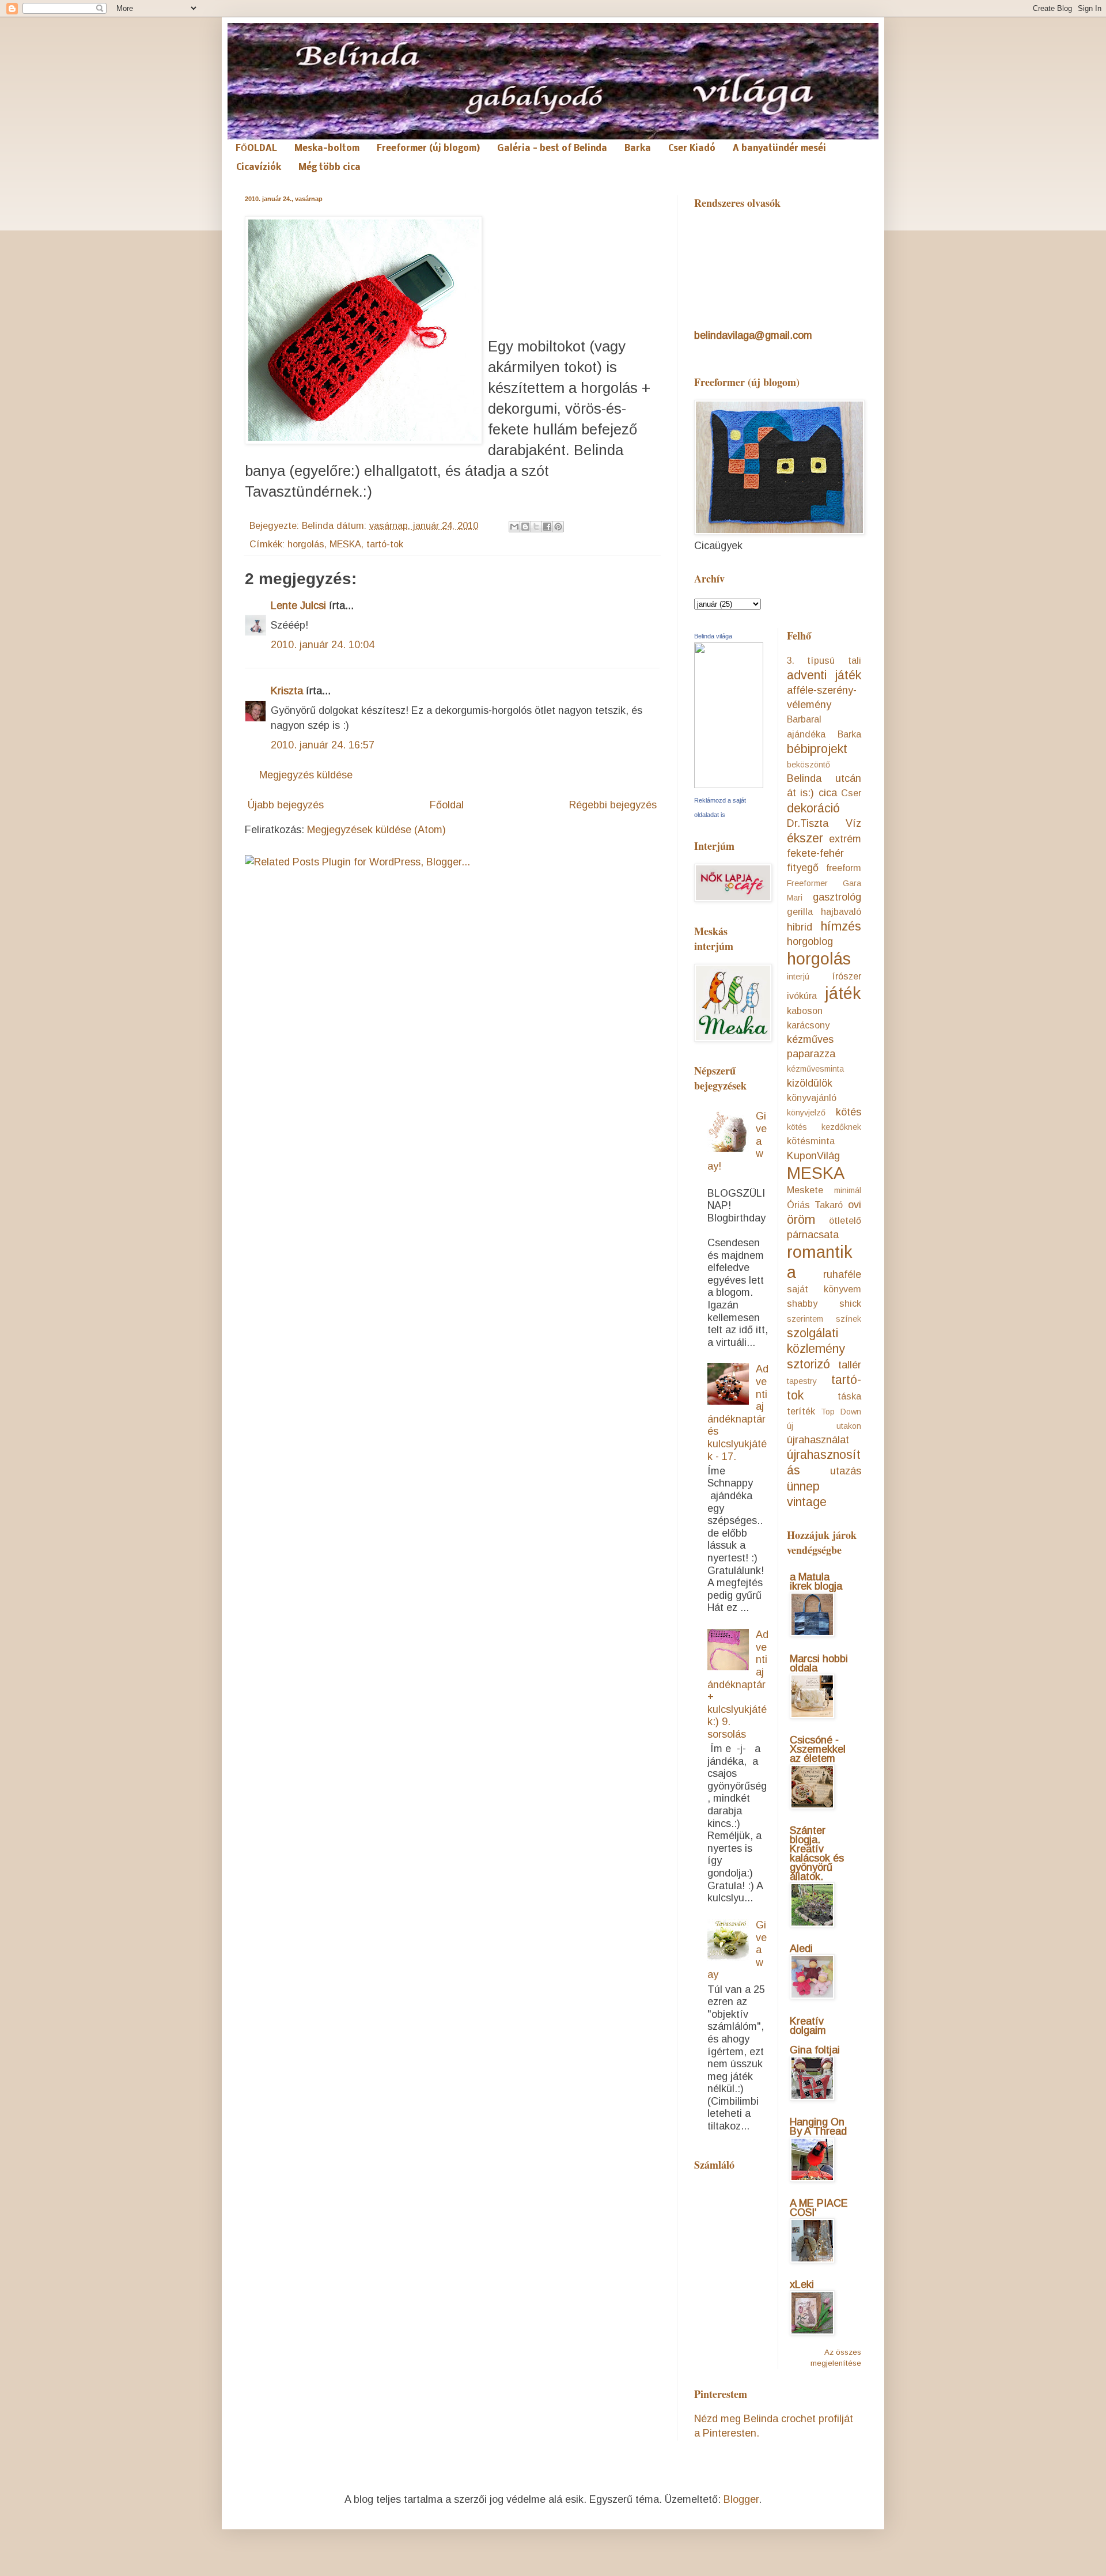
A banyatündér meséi (779, 149)
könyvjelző (806, 1113)
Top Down (841, 1412)
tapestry (802, 1381)
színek (849, 1319)
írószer (846, 976)
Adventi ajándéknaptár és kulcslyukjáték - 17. (738, 1412)
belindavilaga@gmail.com (753, 335)
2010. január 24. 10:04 (323, 645)
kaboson (805, 1011)
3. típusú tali (824, 660)
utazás (846, 1471)
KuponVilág (813, 1156)
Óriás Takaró (815, 1205)
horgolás (306, 544)
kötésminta (811, 1141)
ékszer (805, 838)
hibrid (800, 927)
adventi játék (824, 675)
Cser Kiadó (692, 149)
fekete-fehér (815, 853)
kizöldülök (810, 1083)
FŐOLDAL (256, 149)
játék (843, 993)
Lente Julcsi (298, 606)
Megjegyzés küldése (306, 775)
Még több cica (329, 168)
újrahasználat (818, 1440)
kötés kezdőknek (824, 1127)
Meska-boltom (327, 149)
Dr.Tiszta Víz (824, 823)
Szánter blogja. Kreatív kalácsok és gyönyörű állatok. (817, 1853)
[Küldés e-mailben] (514, 527)
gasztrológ (837, 897)
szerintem (805, 1319)
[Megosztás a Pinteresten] (558, 527)
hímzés (841, 926)
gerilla (800, 911)
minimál (848, 1190)
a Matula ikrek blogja (816, 1582)
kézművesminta (815, 1069)
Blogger (741, 2499)
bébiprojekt (817, 749)
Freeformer (807, 883)
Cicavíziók (259, 168)
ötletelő (845, 1220)
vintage (807, 1502)
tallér (850, 1365)
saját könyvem (824, 1289)
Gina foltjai (815, 2050)
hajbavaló (841, 911)
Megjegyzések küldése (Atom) (376, 830)
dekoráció (813, 808)
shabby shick (824, 1303)
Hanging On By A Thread (818, 2127)
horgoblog (810, 941)
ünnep (803, 1486)
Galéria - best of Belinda (552, 149)
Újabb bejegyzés (286, 805)
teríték (801, 1411)
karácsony (808, 1025)
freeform (844, 868)
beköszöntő (808, 765)
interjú (798, 977)
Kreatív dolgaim (808, 2026)
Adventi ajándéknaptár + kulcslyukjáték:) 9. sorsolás (738, 1684)
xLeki (802, 2284)
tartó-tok (385, 544)
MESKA (345, 544)
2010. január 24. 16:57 (323, 745)
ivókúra (802, 996)
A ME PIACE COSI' (819, 2208)
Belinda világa (713, 636)
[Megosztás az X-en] (536, 527)
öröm (801, 1219)
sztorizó (808, 1364)
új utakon (824, 1426)
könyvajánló (812, 1098)
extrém (845, 839)
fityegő (803, 868)
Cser (851, 793)
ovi (855, 1205)
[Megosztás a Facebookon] (547, 527)
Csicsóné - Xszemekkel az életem (818, 1749)
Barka (638, 149)
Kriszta (287, 691)
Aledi (801, 1949)
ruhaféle (842, 1274)
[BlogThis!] (525, 527)
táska (849, 1396)
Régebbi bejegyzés (613, 805)
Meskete (805, 1190)
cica (828, 793)
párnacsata (813, 1235)
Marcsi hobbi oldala (819, 1663)
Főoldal (447, 805)
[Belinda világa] (729, 785)
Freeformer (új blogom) (428, 149)
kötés (849, 1112)
